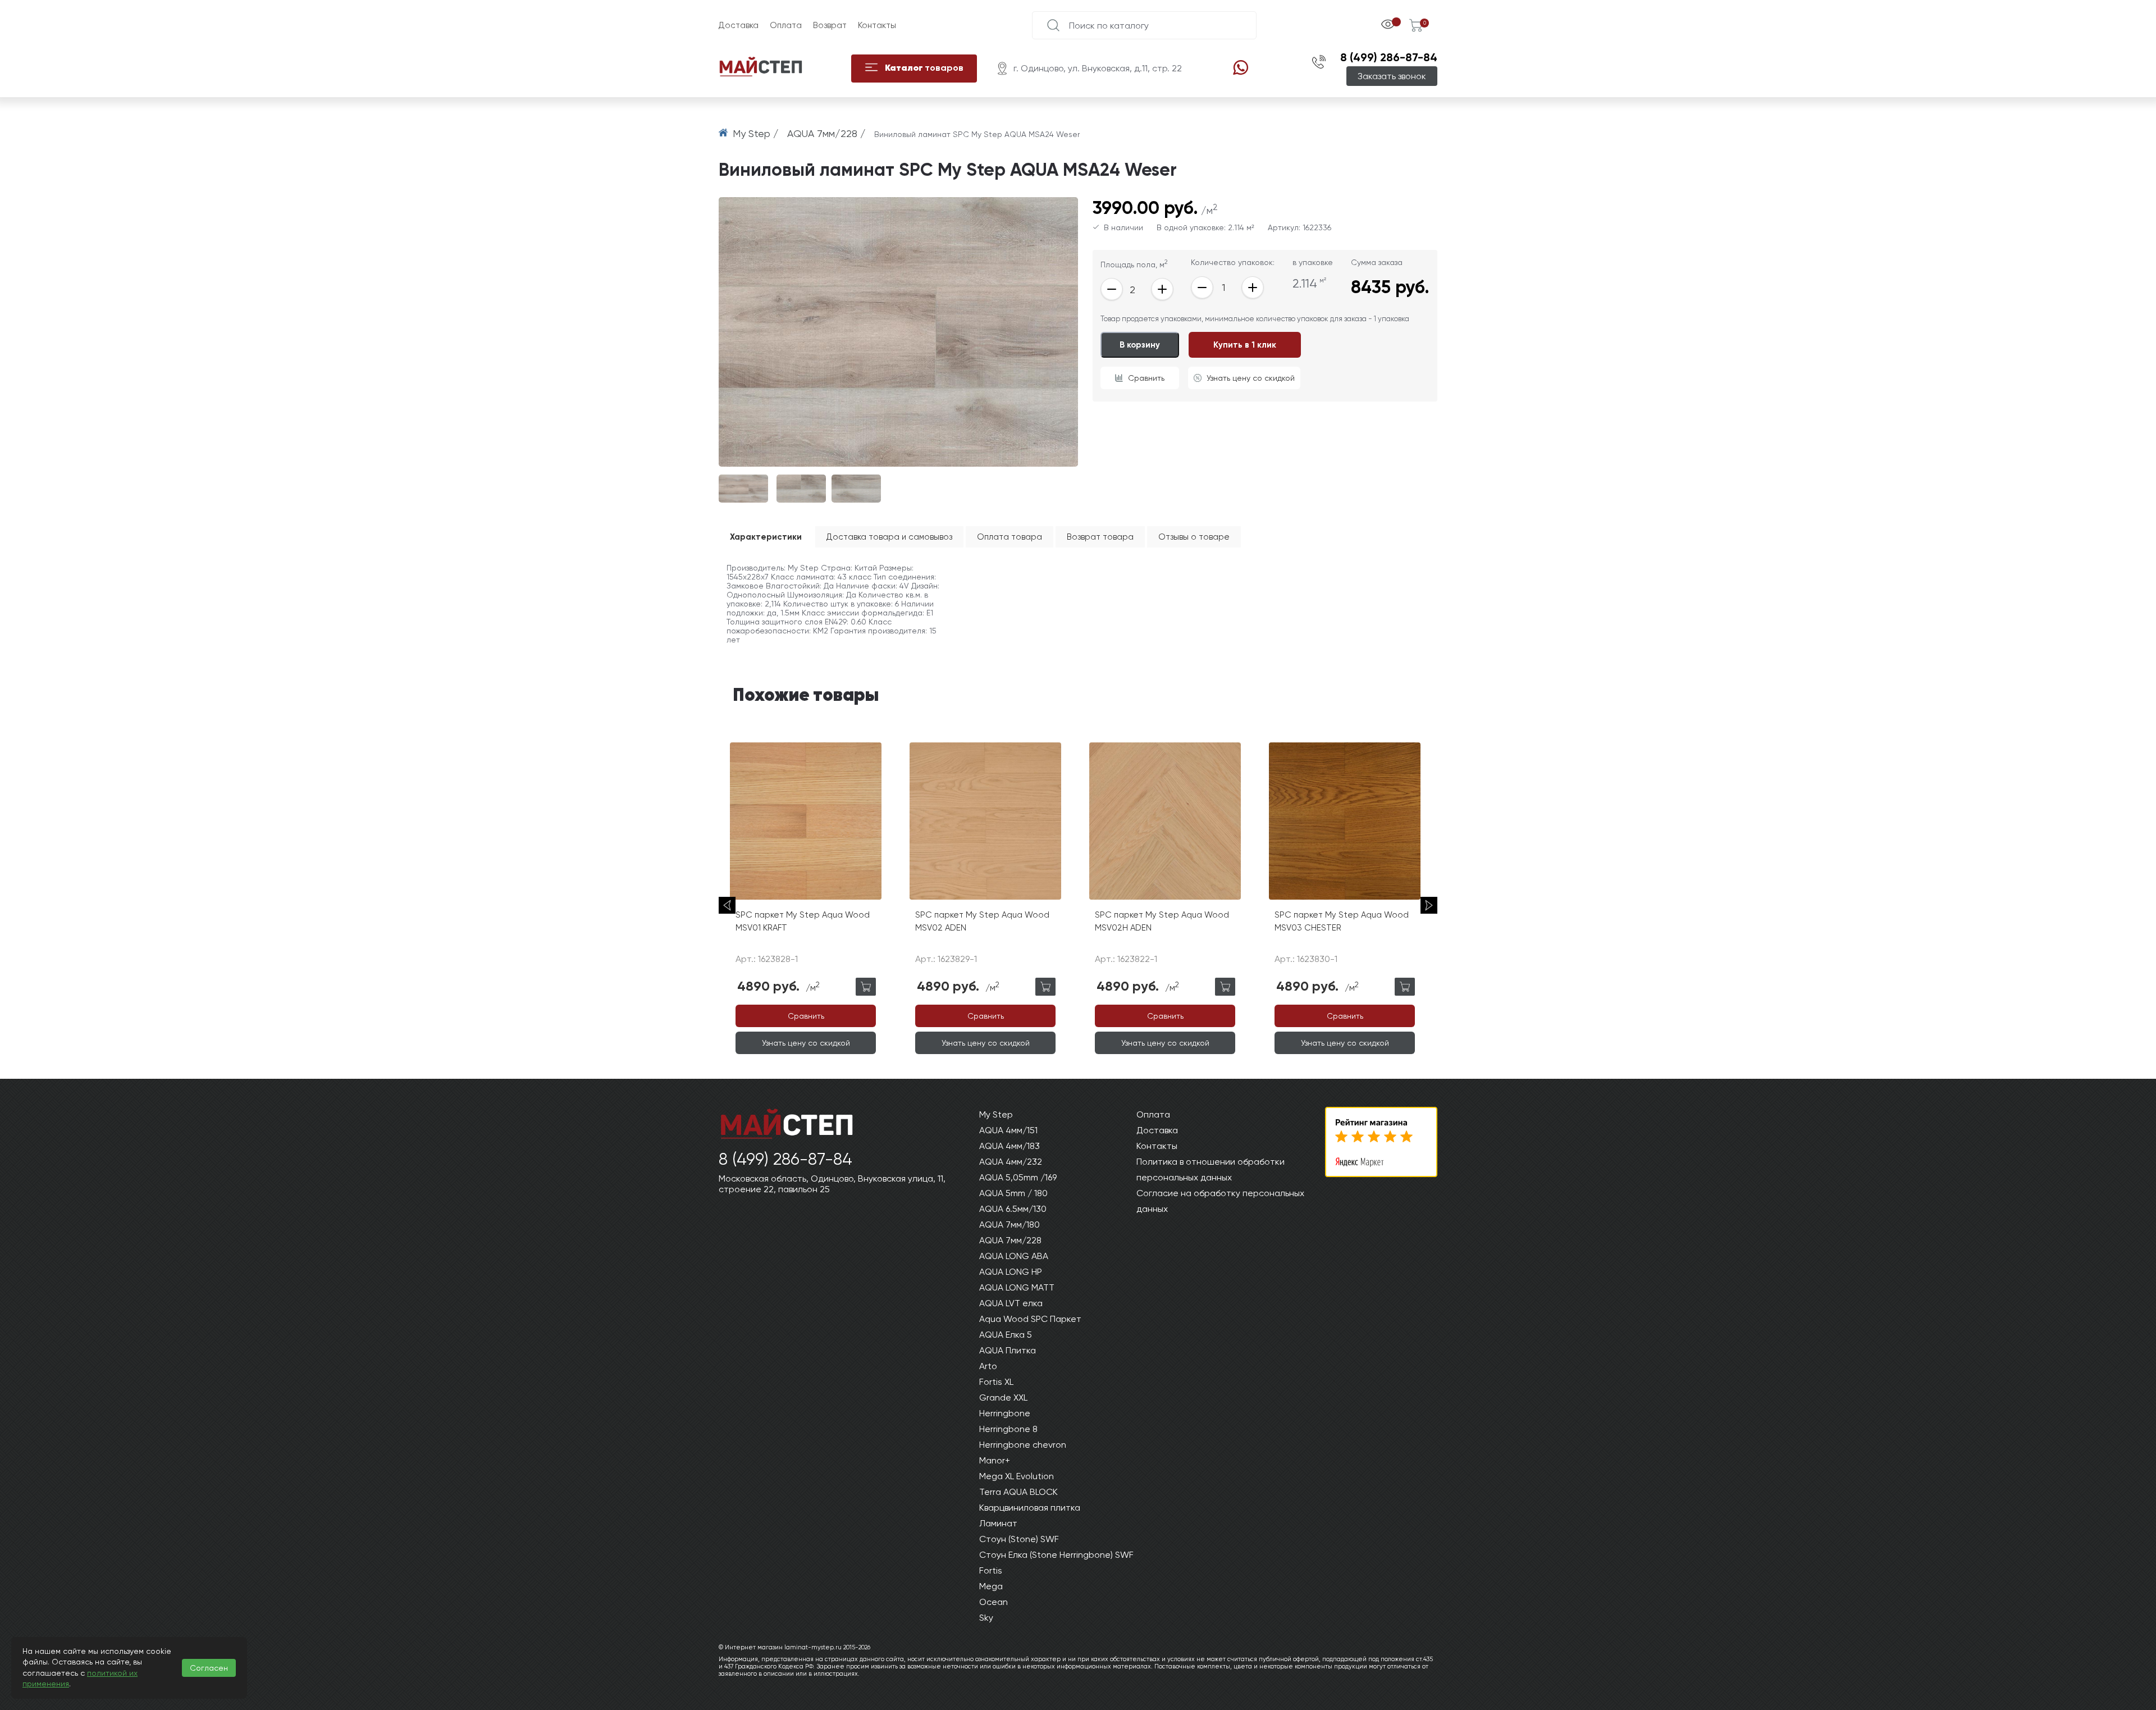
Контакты (877, 25)
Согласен (209, 1668)
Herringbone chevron (1023, 1445)
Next (1429, 905)
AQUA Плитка (1008, 1350)
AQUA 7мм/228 (1010, 1240)
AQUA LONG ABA (1014, 1256)
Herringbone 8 (1008, 1429)
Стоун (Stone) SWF (1019, 1539)
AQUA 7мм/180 (1010, 1225)
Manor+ (995, 1460)
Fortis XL (996, 1382)
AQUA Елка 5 (1006, 1335)
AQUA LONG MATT (1017, 1287)
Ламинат (998, 1523)
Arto (988, 1366)
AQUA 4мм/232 (1011, 1162)
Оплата (786, 25)
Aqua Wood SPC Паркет (1030, 1319)
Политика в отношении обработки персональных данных (1211, 1169)
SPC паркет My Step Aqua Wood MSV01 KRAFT (803, 921)
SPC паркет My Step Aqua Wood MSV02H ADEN (1162, 921)
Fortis (991, 1570)
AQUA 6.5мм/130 (1013, 1209)
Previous (727, 905)
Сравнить (1146, 378)
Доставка (739, 25)
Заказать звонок (1392, 76)
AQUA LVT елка (1011, 1303)
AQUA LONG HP (1011, 1272)
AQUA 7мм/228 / (828, 133)
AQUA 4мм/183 (1010, 1146)
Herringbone (1005, 1413)
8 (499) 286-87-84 (1389, 57)
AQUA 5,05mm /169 (1018, 1177)
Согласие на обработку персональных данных (1220, 1201)
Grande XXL (1003, 1397)
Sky (986, 1618)
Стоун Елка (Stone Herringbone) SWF (1056, 1555)
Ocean (994, 1602)
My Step (996, 1114)
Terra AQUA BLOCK (1018, 1492)
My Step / (757, 133)
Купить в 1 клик (1245, 345)
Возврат (830, 25)
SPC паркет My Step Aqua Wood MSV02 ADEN (982, 921)
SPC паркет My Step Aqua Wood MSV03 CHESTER (1342, 921)
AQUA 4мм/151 (1008, 1130)
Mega (991, 1586)
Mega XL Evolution (1017, 1476)
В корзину (1140, 345)
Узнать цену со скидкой (1251, 378)
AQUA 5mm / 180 (1013, 1193)
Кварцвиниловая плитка (1030, 1508)
